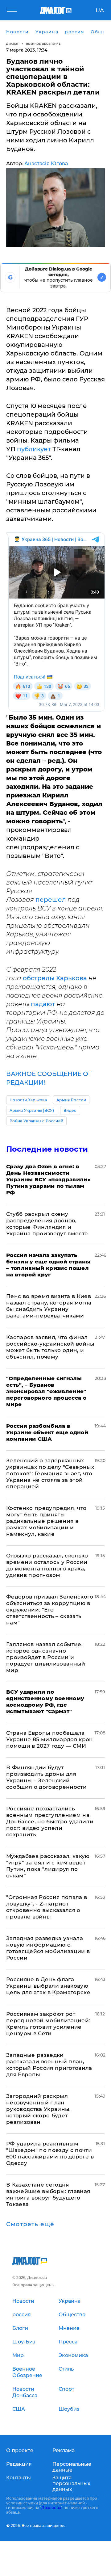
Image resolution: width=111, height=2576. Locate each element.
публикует (35, 449)
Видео (70, 1110)
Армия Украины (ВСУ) (32, 1110)
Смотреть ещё (30, 2224)
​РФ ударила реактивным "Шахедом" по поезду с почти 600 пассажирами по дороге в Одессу (50, 2153)
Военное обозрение (43, 44)
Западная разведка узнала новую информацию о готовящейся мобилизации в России (48, 1948)
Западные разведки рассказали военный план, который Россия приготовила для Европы (49, 2065)
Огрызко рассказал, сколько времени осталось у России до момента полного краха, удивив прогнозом (47, 1565)
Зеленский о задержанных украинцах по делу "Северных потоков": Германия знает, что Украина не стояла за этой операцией (50, 1473)
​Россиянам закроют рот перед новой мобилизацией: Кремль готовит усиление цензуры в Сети (48, 2024)
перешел (51, 900)
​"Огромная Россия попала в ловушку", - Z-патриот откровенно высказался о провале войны (47, 1907)
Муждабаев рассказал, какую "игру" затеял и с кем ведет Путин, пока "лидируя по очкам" (48, 1866)
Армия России (71, 1100)
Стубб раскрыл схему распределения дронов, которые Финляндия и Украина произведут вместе (47, 1224)
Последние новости (47, 1149)
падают (44, 1004)
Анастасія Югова (46, 164)
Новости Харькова (28, 1100)
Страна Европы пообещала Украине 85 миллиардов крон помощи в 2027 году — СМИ (50, 1739)
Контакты (18, 2478)
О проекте (20, 2450)
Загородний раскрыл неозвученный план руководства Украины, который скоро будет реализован (39, 2109)
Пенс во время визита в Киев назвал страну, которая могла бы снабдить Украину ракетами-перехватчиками (49, 1306)
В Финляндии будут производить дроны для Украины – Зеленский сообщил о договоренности (46, 1777)
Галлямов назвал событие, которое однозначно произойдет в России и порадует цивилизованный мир (46, 1657)
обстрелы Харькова (55, 978)
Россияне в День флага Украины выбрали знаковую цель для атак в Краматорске (48, 1986)
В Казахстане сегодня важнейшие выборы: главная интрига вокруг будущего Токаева (48, 2194)
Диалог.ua (51, 2508)
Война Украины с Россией (36, 1121)
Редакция (19, 2464)
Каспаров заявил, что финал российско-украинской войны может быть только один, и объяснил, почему (50, 1347)
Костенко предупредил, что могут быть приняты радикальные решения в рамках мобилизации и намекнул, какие (46, 1521)
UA (100, 11)
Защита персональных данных (71, 2484)
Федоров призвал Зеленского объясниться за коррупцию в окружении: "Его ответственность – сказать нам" (50, 1610)
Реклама (64, 2450)
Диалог (12, 44)
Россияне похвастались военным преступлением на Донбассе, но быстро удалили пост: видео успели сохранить (50, 1822)
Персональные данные (72, 2467)
